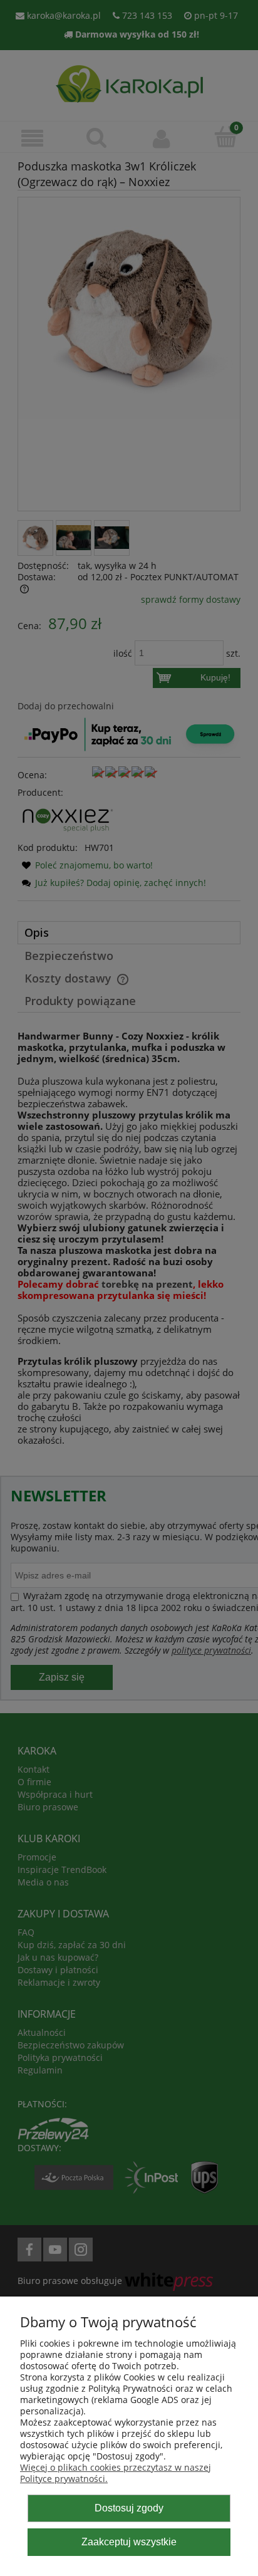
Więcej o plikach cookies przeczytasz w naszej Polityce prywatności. (116, 2473)
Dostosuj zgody (129, 2508)
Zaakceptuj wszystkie (129, 2542)
